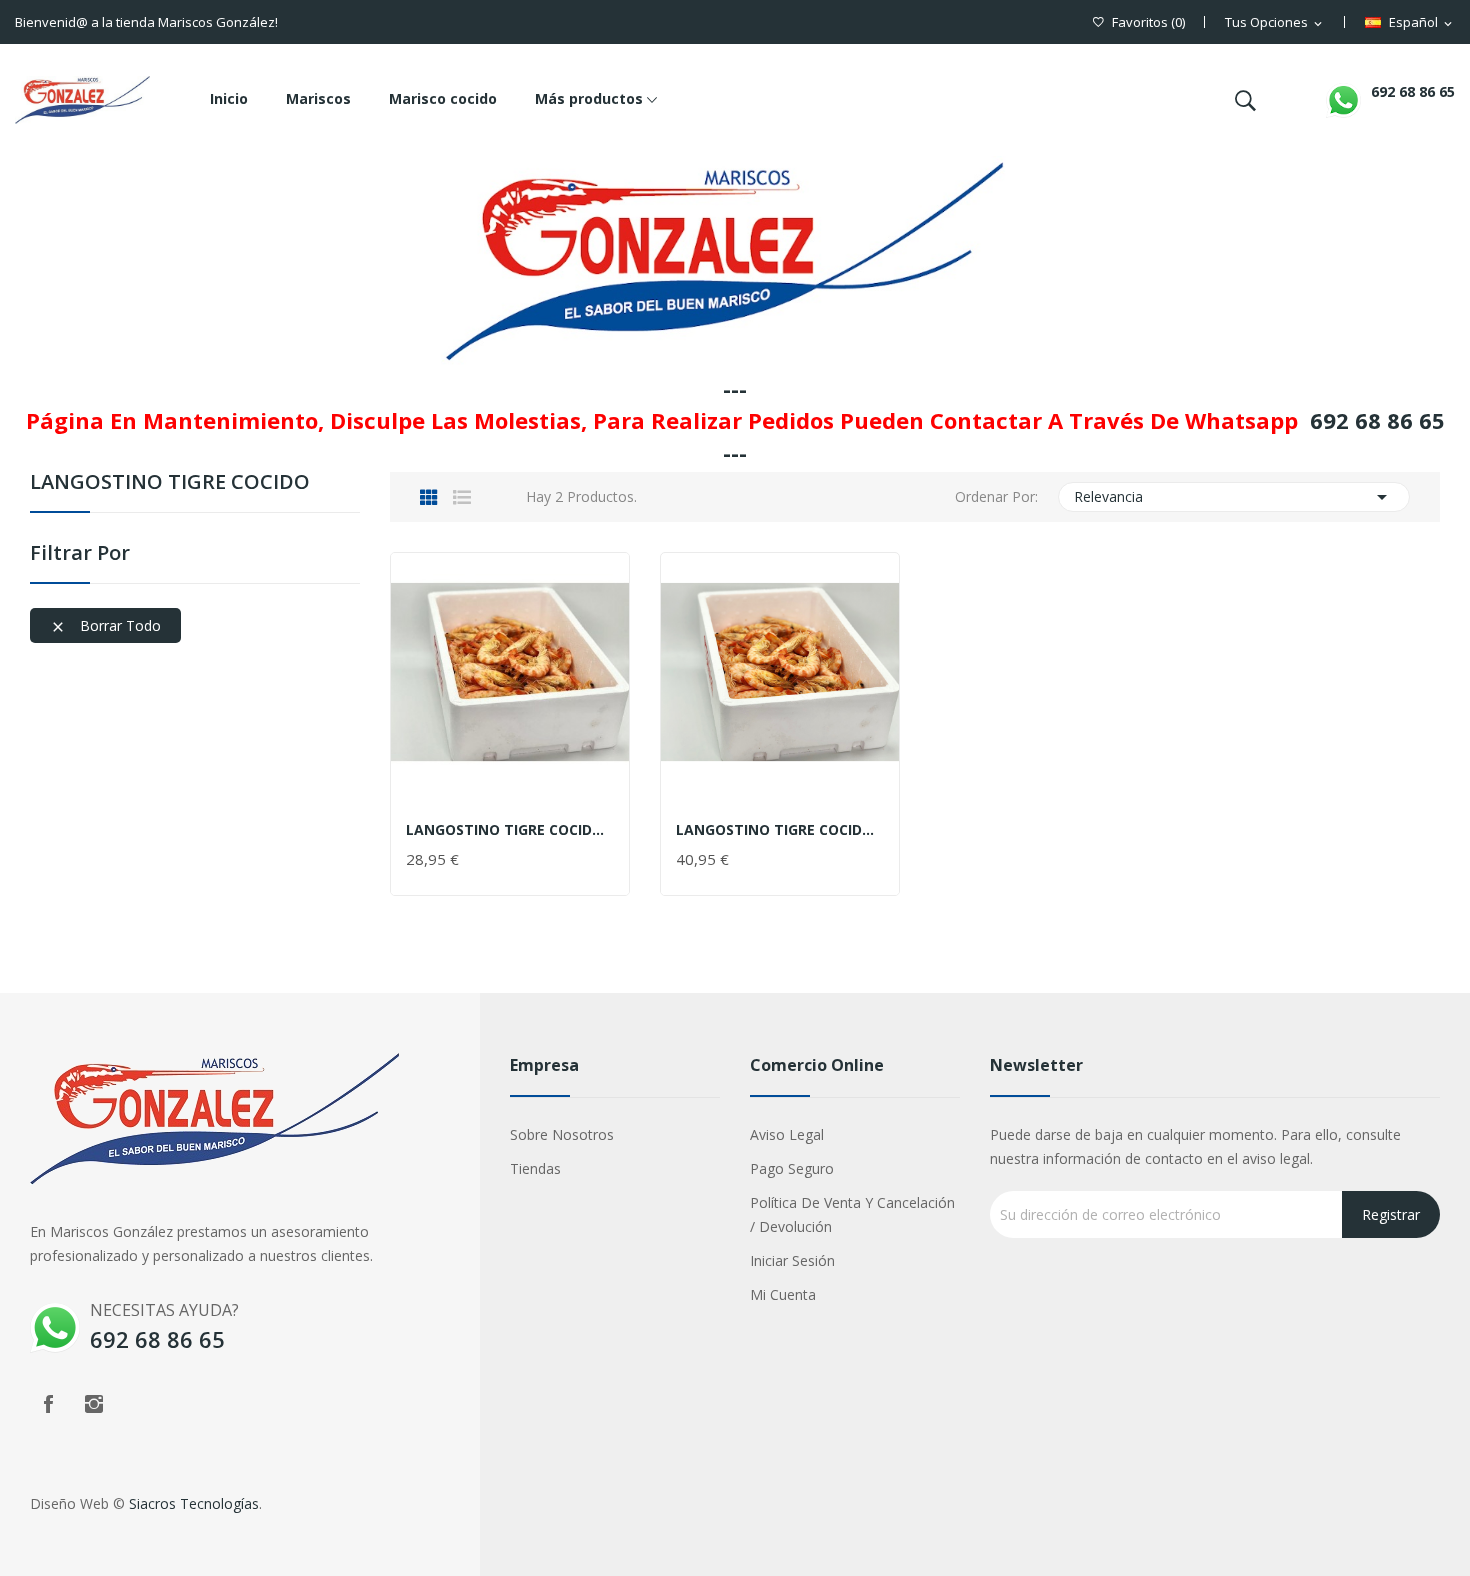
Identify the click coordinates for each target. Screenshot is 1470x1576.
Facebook (48, 1404)
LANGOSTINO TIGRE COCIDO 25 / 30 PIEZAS (780, 830)
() (1148, 22)
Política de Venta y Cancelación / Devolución (852, 1214)
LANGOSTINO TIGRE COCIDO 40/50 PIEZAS (510, 830)
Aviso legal (787, 1134)
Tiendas (535, 1168)
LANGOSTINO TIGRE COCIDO (170, 483)
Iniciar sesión (792, 1260)
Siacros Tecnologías (194, 1503)
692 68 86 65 (1413, 91)
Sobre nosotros (562, 1134)
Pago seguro (792, 1168)
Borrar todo (105, 625)
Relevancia (1234, 497)
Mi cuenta (783, 1294)
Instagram (94, 1404)
